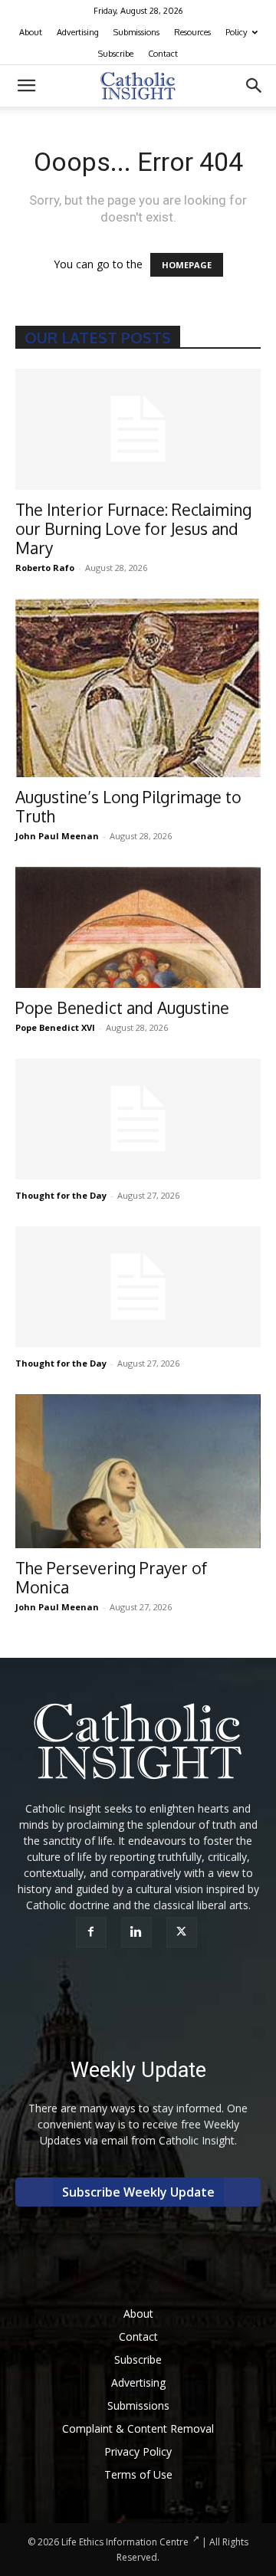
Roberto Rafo (45, 568)
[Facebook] (93, 1932)
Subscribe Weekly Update (138, 2192)
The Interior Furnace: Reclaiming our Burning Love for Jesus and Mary (133, 528)
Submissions (136, 32)
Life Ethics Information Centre (125, 2542)
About (31, 32)
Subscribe (116, 54)
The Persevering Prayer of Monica (111, 1577)
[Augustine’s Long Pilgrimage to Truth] (138, 688)
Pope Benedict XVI (55, 1027)
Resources (192, 32)
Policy (236, 32)
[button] (26, 86)
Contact (163, 54)
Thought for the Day (61, 1195)
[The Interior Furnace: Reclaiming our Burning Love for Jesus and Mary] (138, 429)
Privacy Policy (138, 2451)
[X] (184, 1932)
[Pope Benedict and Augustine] (138, 927)
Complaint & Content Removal (138, 2428)
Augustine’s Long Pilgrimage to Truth (128, 806)
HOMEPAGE (187, 265)
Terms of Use (138, 2474)
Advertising (78, 32)
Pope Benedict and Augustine (122, 1007)
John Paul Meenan (57, 836)
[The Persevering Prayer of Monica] (138, 1471)
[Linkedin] (138, 1932)
